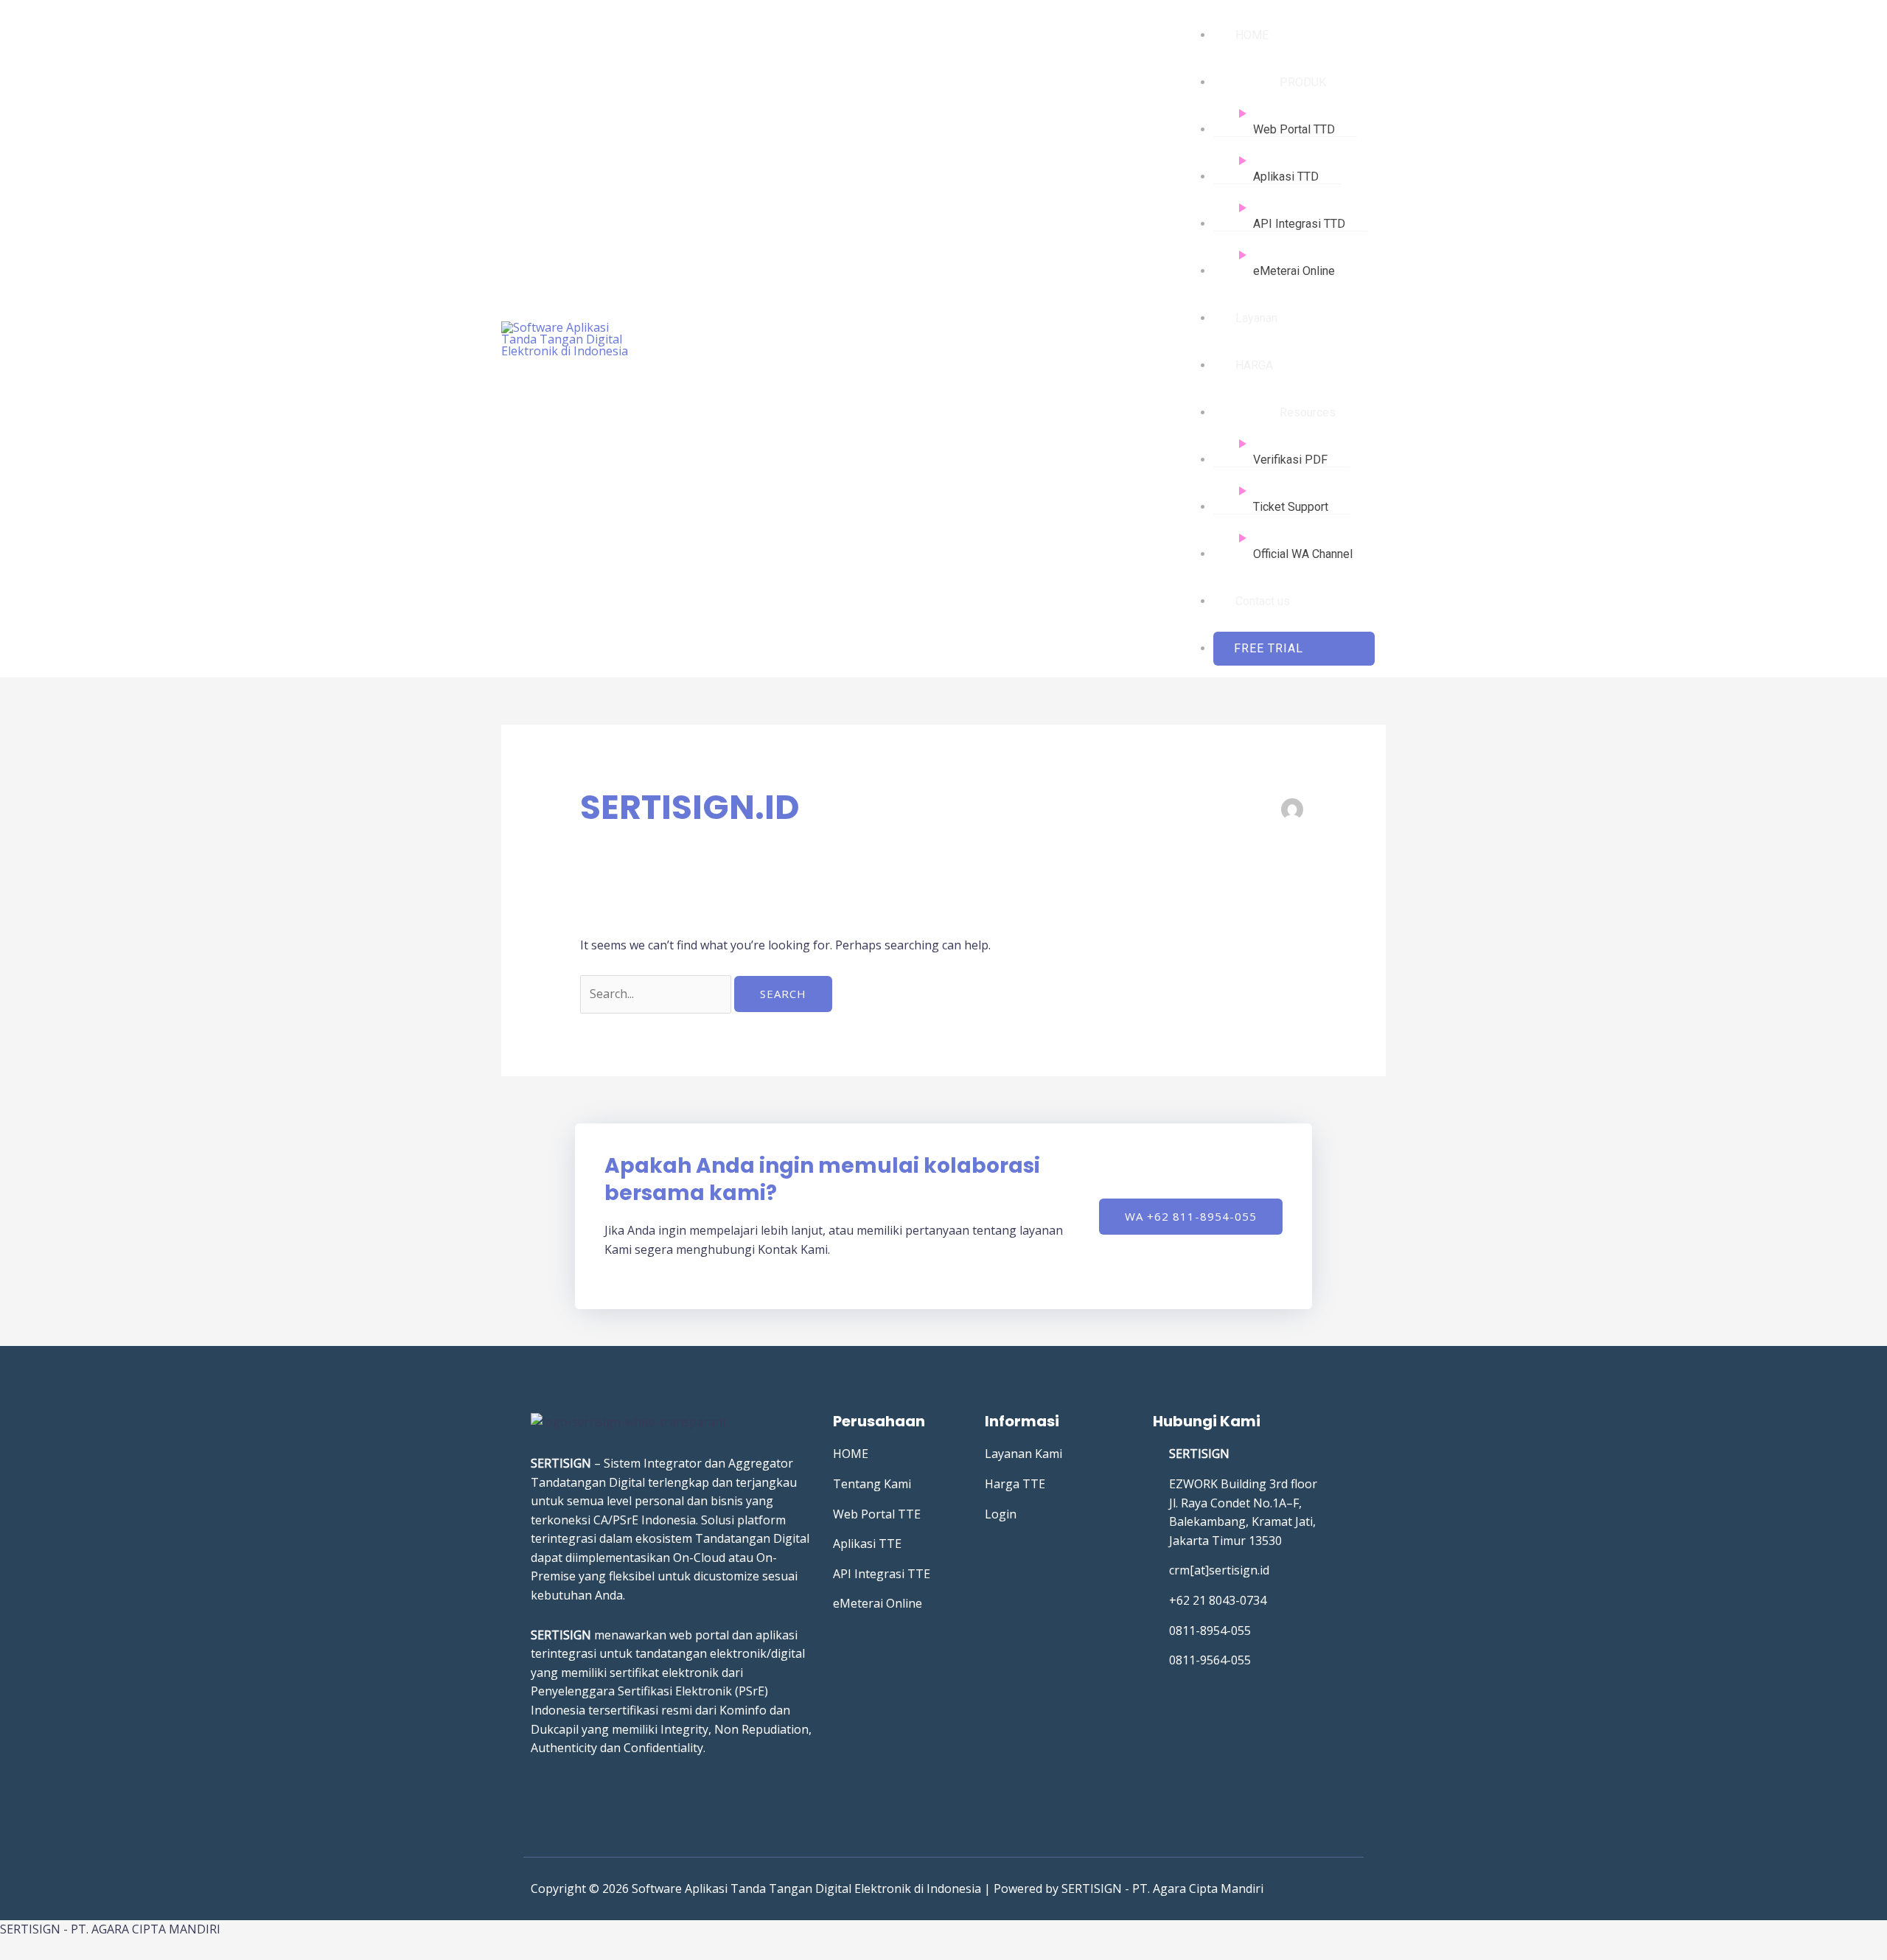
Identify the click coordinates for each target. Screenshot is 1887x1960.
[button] (1294, 649)
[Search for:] (657, 994)
